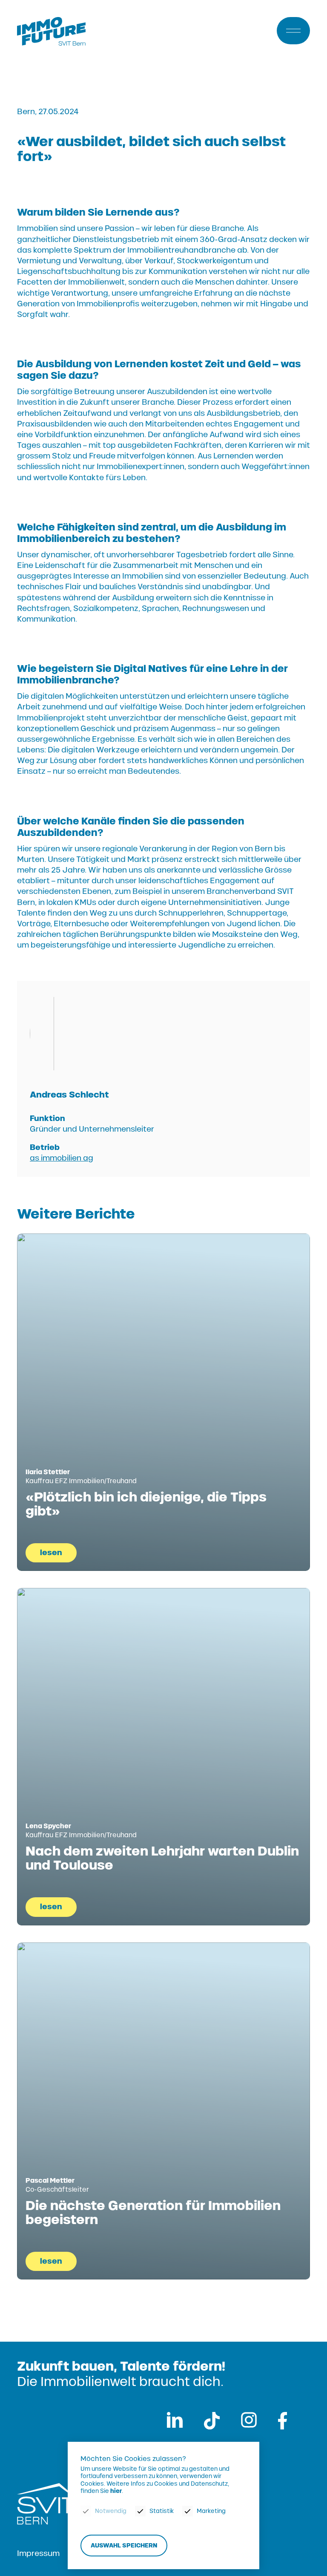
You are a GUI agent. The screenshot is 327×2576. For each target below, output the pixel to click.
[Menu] (293, 31)
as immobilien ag (62, 1158)
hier (116, 2491)
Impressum (38, 2553)
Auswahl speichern (124, 2546)
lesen (51, 1553)
